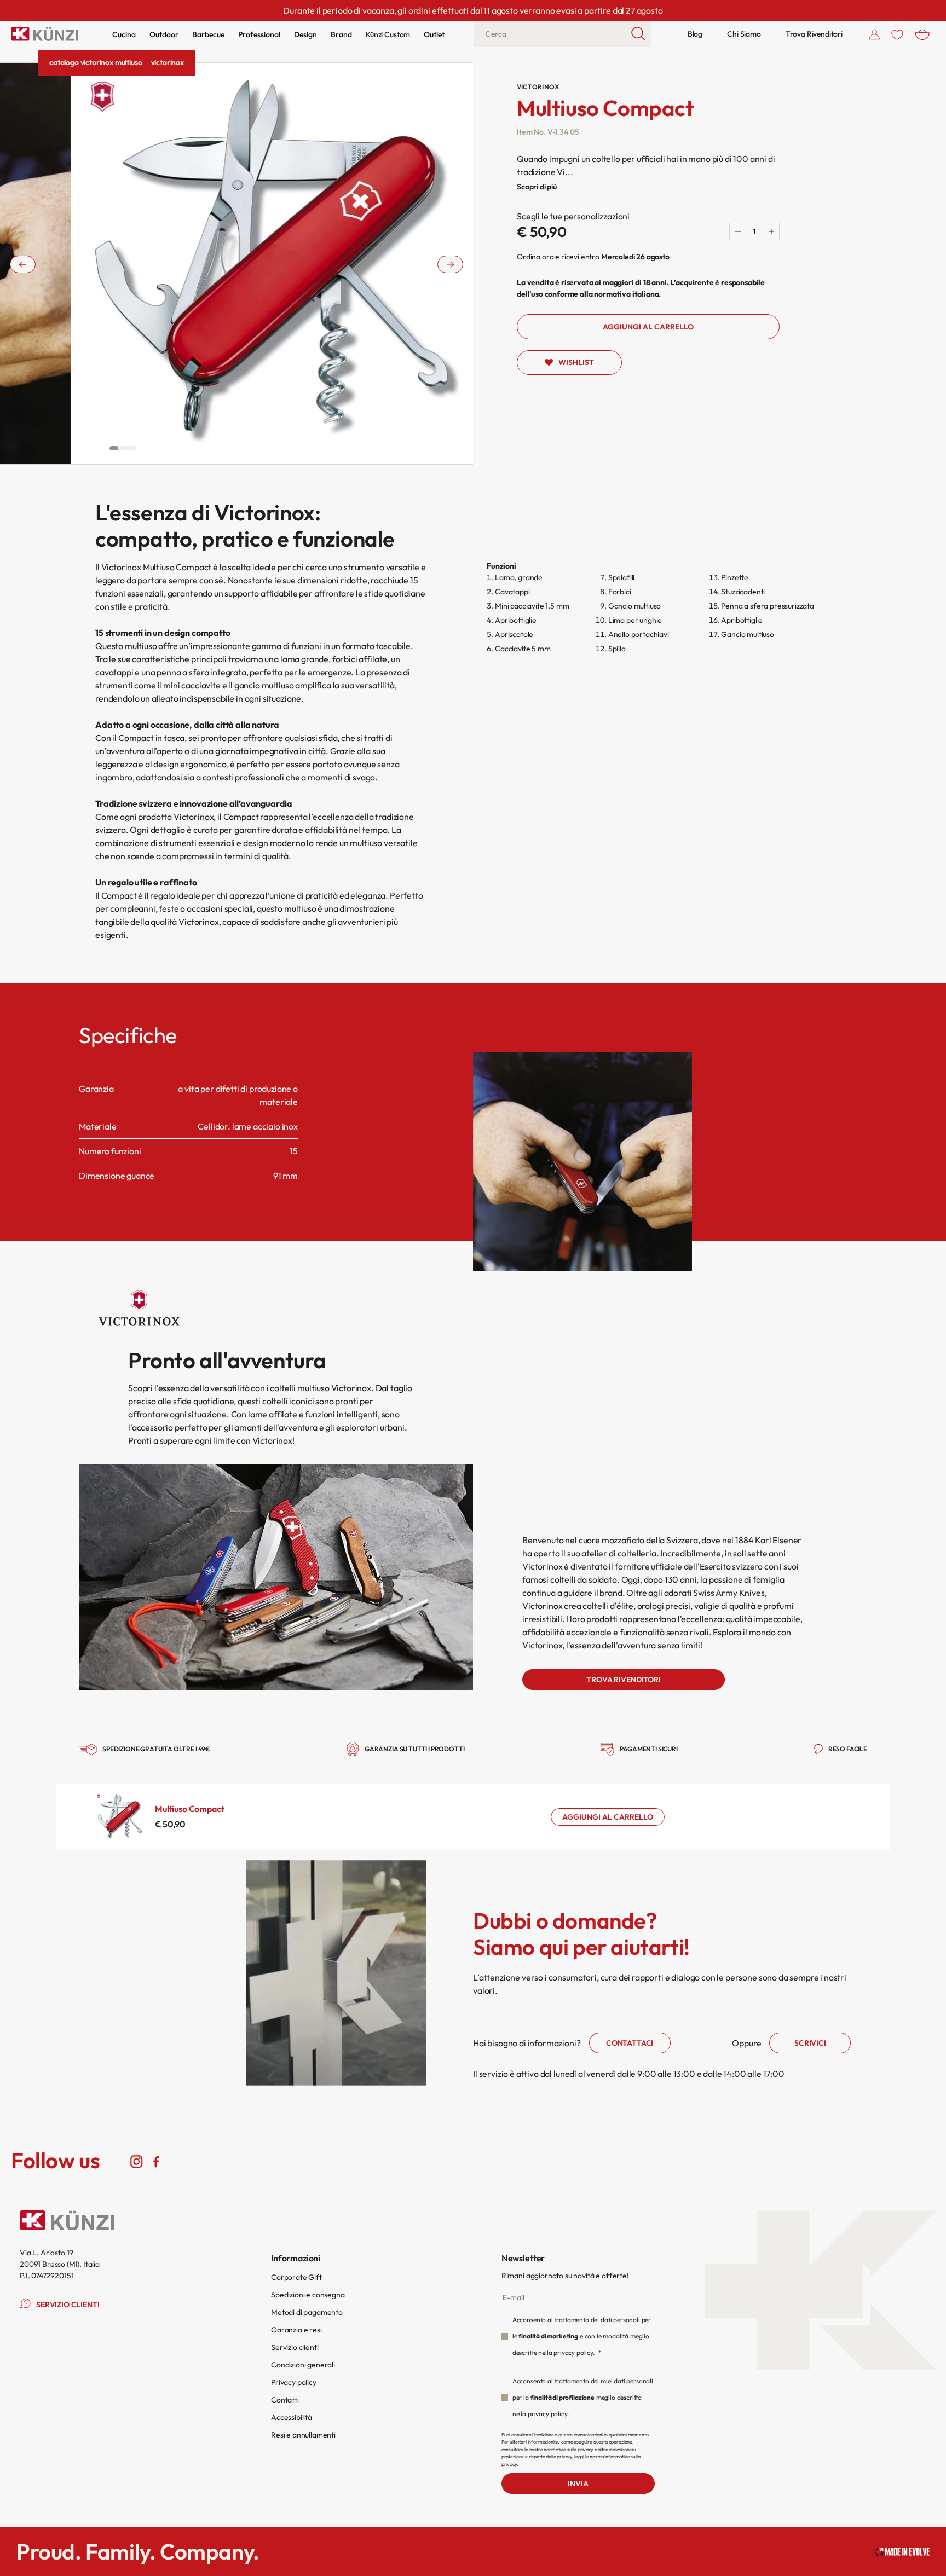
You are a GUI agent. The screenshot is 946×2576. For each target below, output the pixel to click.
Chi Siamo (744, 34)
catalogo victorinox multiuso (96, 62)
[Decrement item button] (738, 231)
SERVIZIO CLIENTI (68, 2305)
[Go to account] (875, 34)
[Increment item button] (771, 231)
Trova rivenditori (623, 1680)
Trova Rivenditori (814, 34)
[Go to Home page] (45, 34)
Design (305, 34)
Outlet (434, 34)
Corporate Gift (296, 2277)
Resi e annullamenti (303, 2435)
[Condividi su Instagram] (137, 2161)
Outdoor (164, 34)
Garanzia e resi (296, 2330)
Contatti (285, 2400)
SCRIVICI (810, 2043)
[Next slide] (450, 264)
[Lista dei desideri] (897, 34)
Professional (259, 34)
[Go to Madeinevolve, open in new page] (902, 2552)
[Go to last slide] (23, 264)
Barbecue (208, 34)
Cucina (124, 34)
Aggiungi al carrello (608, 1817)
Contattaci (630, 2043)
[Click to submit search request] (639, 34)
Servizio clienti (295, 2347)
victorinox (168, 62)
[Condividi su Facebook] (156, 2161)
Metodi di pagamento (307, 2312)
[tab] (114, 448)
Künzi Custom (388, 34)
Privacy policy (294, 2382)
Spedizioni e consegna (308, 2295)
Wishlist (576, 362)
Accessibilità (292, 2417)
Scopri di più (537, 187)
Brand (341, 34)
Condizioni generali (303, 2365)
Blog (695, 34)
